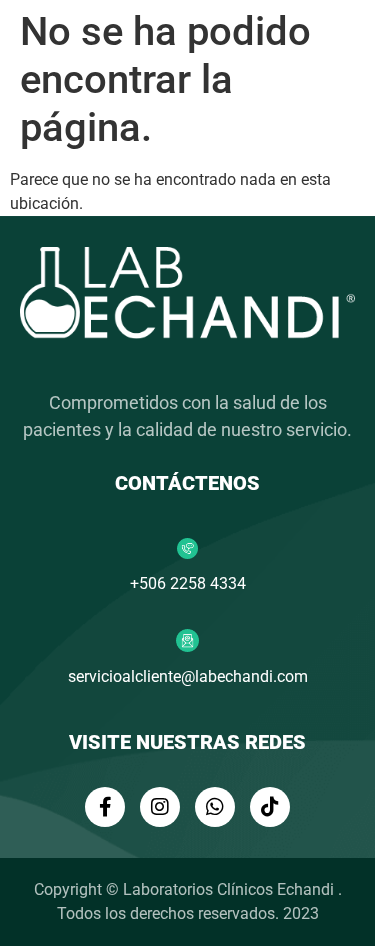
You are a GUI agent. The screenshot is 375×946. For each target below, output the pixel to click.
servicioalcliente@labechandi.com (188, 676)
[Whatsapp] (215, 807)
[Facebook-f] (105, 807)
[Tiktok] (270, 807)
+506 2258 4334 (188, 583)
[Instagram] (160, 807)
